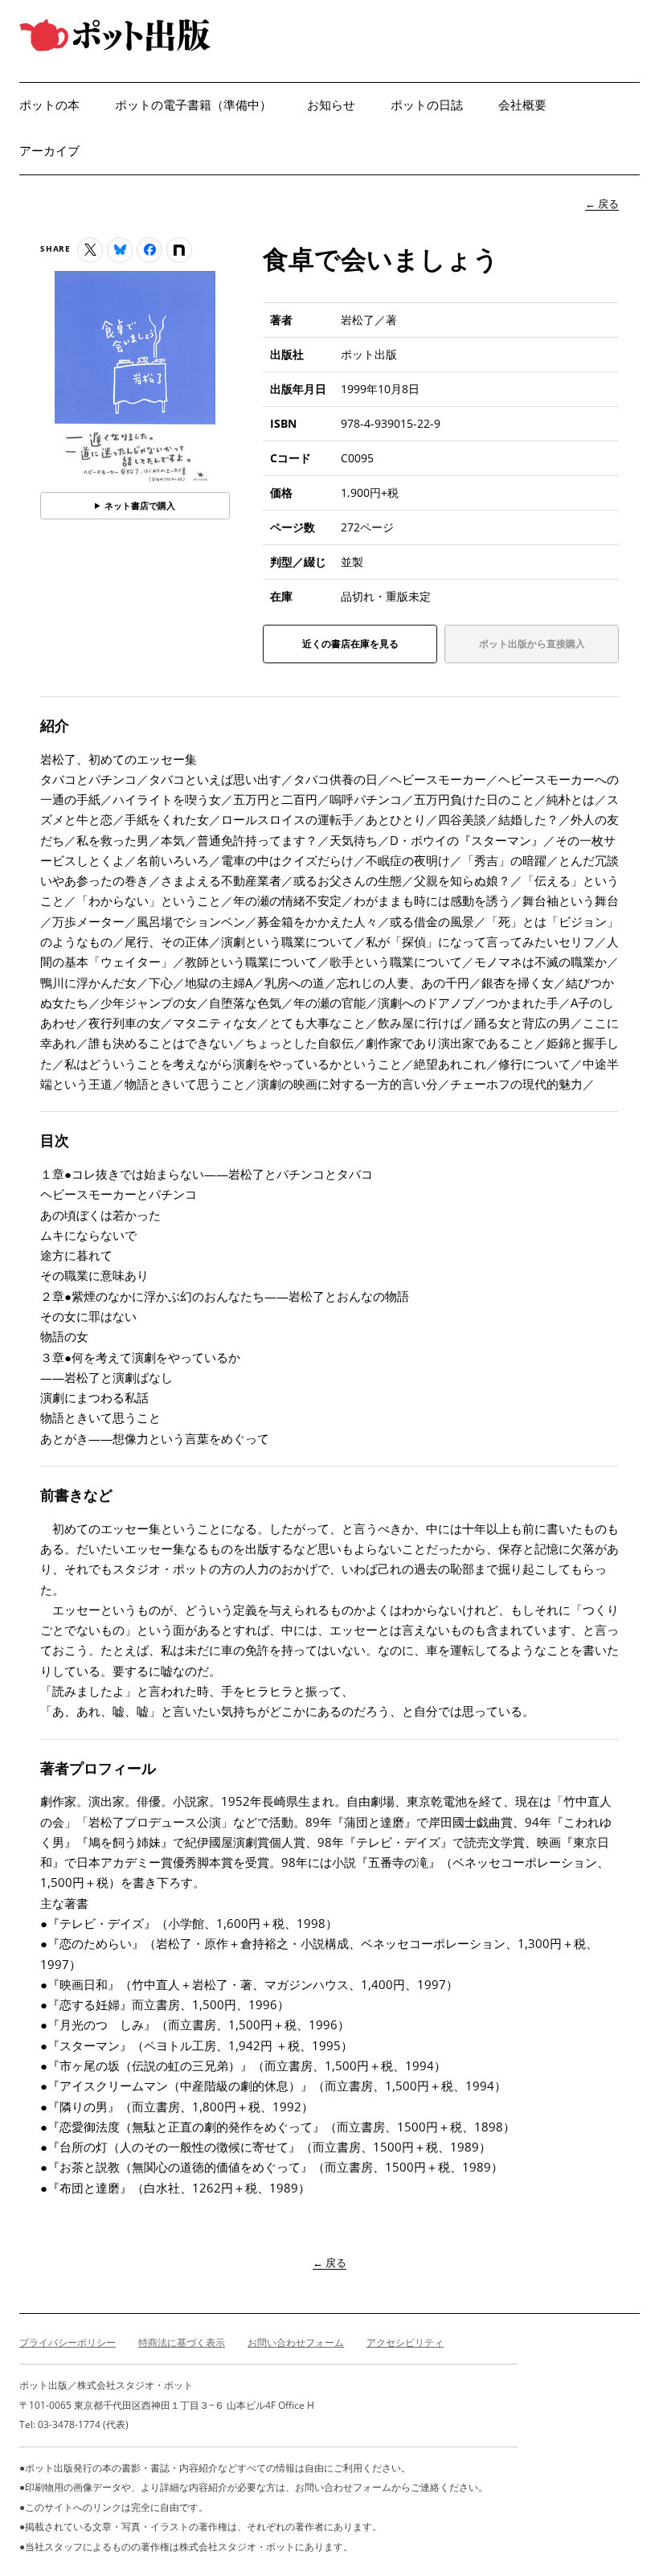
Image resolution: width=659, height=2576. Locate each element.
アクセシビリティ (405, 2342)
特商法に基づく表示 (182, 2342)
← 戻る (602, 203)
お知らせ (331, 105)
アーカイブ (49, 151)
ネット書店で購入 (140, 505)
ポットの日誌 (427, 105)
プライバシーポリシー (68, 2342)
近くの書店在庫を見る (350, 650)
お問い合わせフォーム (296, 2342)
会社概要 (522, 105)
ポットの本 (49, 105)
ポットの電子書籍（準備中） (193, 105)
